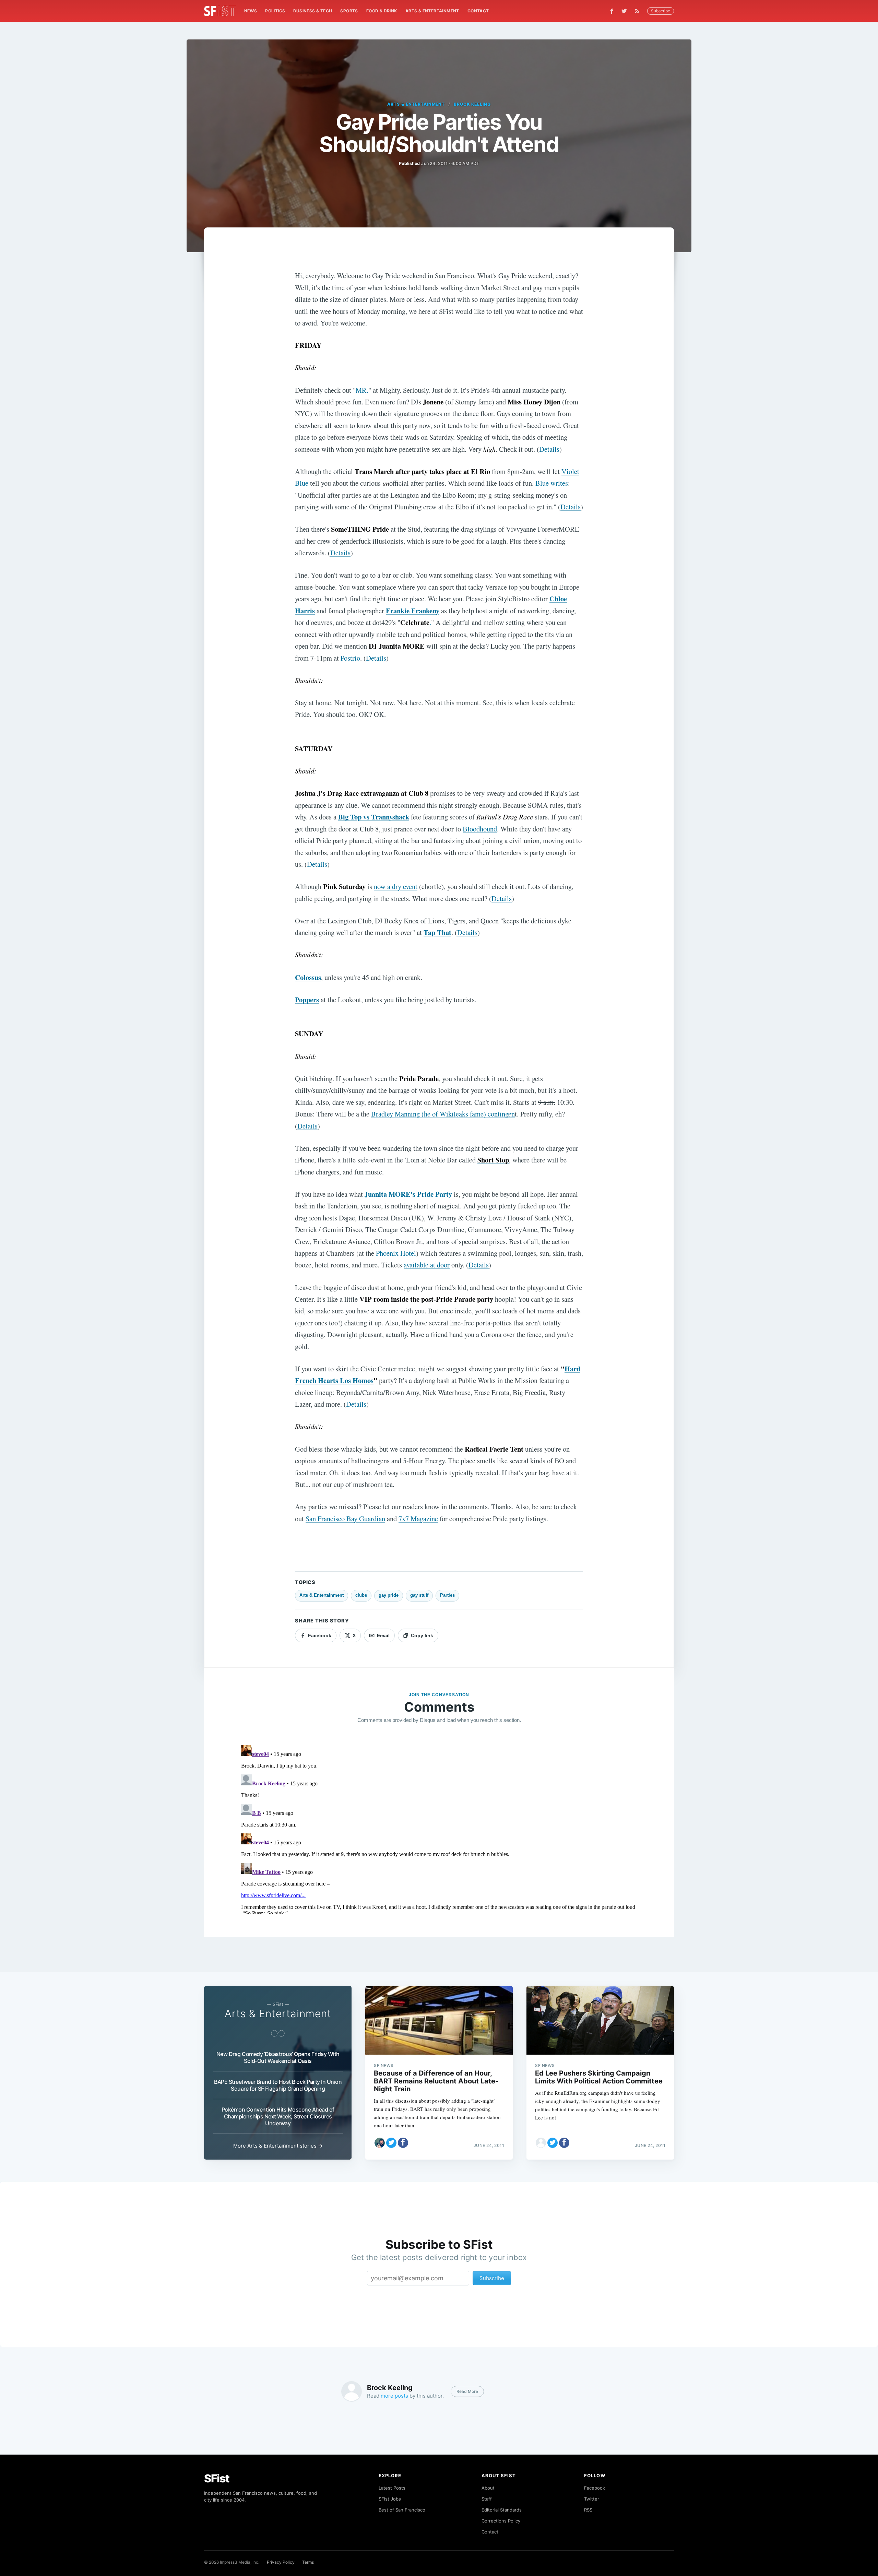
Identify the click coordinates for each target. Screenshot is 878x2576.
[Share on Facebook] (403, 2143)
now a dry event (396, 886)
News (251, 11)
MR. (362, 390)
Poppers (307, 1000)
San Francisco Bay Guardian (345, 1519)
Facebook (595, 2488)
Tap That (437, 932)
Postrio (350, 658)
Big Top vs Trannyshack (374, 817)
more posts (394, 2396)
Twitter (592, 2499)
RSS (588, 2510)
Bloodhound (480, 829)
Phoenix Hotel (396, 1253)
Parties (447, 1595)
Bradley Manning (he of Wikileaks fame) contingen (443, 1114)
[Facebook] (612, 11)
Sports (349, 11)
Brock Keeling (472, 104)
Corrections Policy (501, 2521)
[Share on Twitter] (391, 2143)
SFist (217, 2478)
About (488, 2488)
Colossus (308, 977)
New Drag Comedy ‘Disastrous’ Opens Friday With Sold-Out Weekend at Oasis (278, 2057)
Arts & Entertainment (432, 11)
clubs (361, 1595)
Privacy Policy (281, 2562)
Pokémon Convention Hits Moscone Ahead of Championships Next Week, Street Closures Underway (278, 2116)
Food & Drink (382, 11)
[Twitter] (624, 11)
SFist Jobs (390, 2499)
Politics (275, 11)
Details (549, 449)
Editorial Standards (502, 2510)
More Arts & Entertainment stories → (278, 2146)
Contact (478, 11)
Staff (487, 2499)
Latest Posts (392, 2488)
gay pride (389, 1595)
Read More (467, 2391)
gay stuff (419, 1595)
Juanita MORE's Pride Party (408, 1194)
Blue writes (552, 483)
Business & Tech (313, 11)
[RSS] (639, 11)
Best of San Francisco (402, 2510)
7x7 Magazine (418, 1519)
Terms (308, 2562)
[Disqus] (439, 1828)
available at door (427, 1265)
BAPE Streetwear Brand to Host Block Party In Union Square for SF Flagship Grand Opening (278, 2085)
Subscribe (661, 11)
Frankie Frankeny (413, 611)
